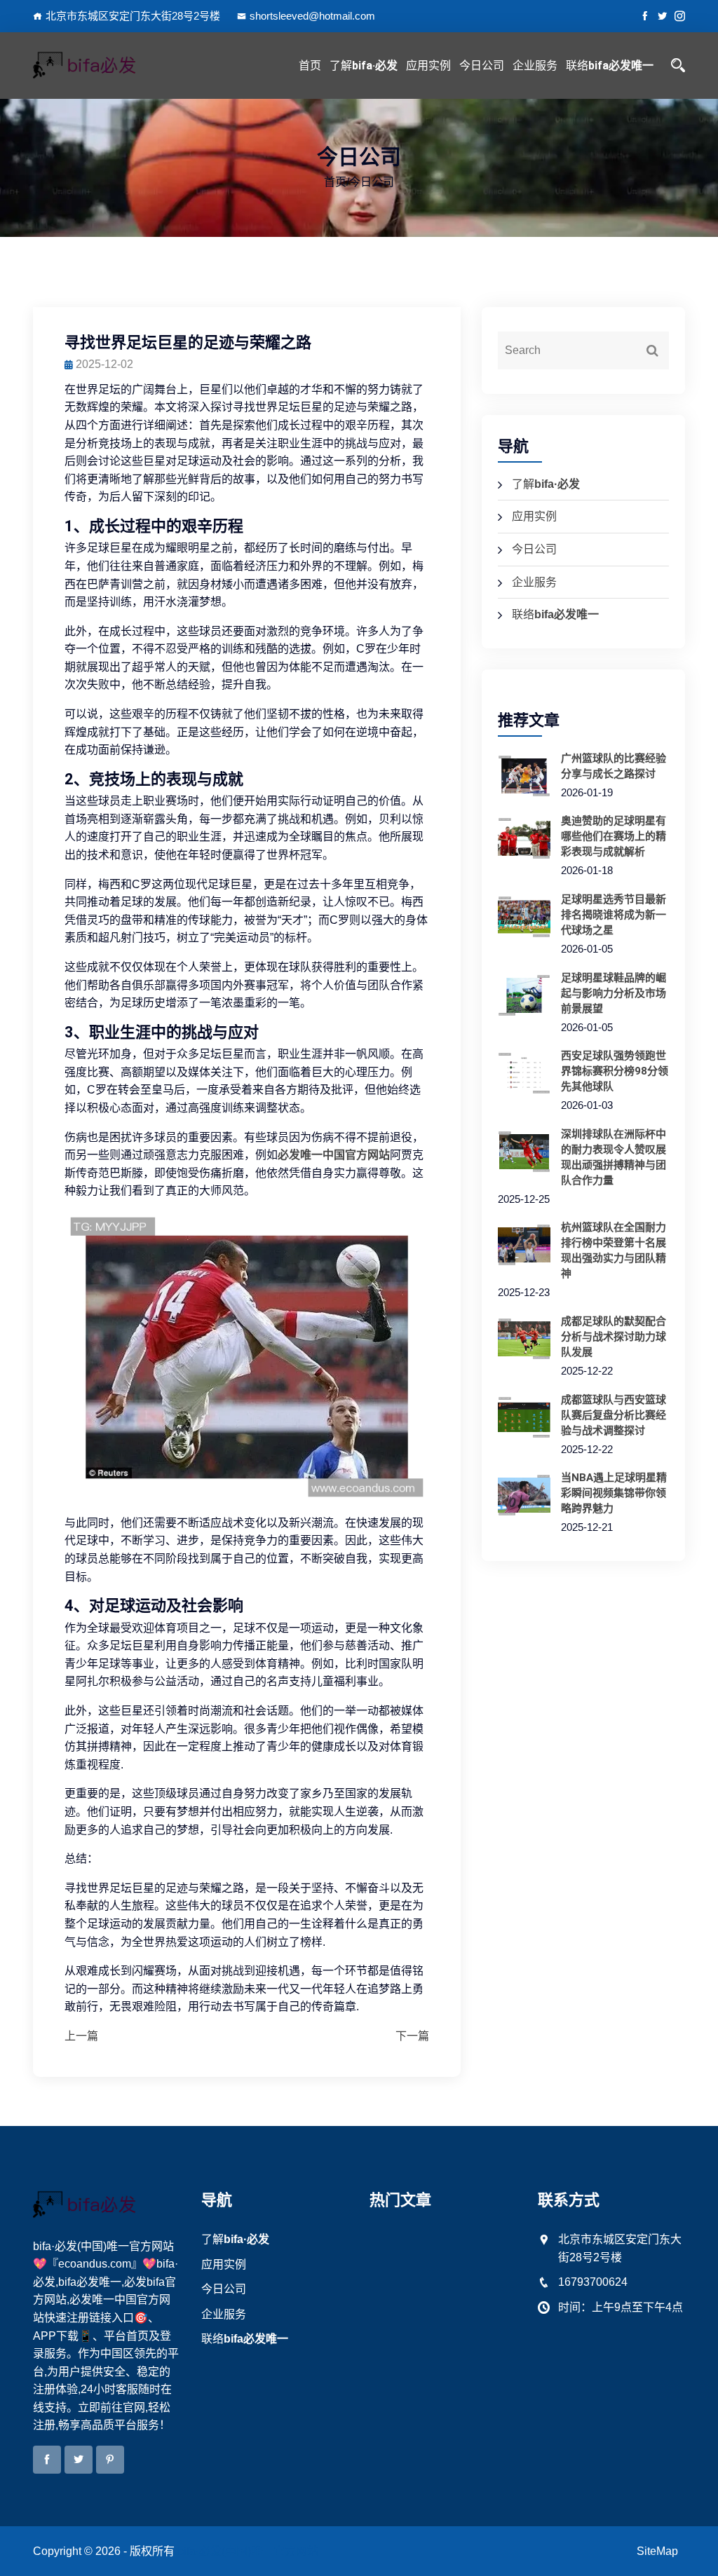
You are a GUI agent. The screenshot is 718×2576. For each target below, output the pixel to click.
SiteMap (657, 2551)
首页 (310, 66)
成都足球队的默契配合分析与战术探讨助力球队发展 (614, 1337)
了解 (364, 66)
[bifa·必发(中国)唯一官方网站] (107, 65)
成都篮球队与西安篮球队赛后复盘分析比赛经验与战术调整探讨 (614, 1415)
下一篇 (412, 2036)
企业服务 (535, 66)
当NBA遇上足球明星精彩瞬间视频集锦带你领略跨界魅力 (614, 1493)
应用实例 (428, 66)
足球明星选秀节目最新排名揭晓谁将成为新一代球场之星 (614, 915)
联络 (610, 66)
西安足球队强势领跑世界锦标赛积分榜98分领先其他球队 (615, 1071)
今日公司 (482, 66)
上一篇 (81, 2036)
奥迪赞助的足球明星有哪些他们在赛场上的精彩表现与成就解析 (614, 836)
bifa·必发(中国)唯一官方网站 (248, 2551)
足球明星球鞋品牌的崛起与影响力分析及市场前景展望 (614, 993)
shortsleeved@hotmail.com (312, 16)
